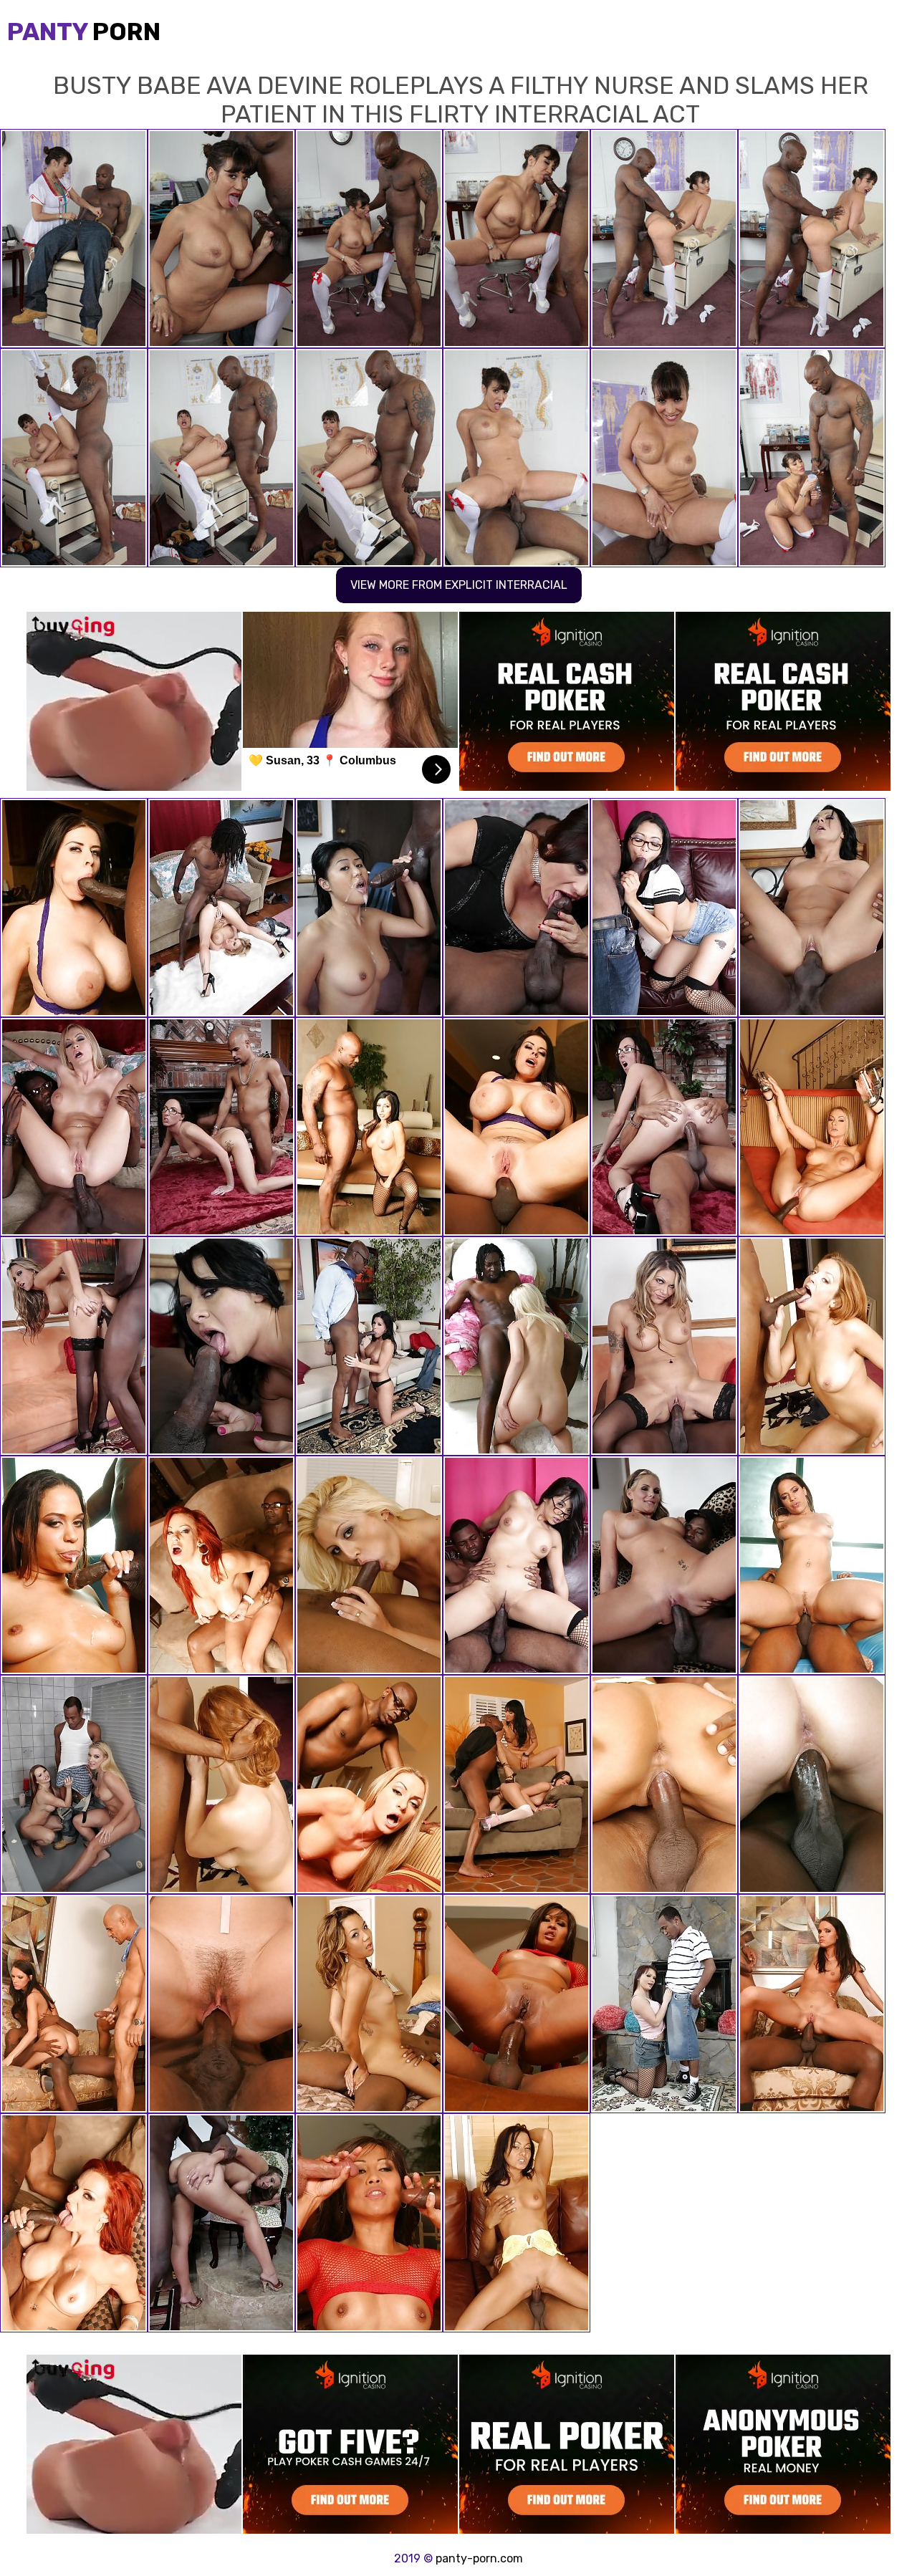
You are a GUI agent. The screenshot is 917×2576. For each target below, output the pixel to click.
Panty (84, 32)
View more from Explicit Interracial (459, 585)
